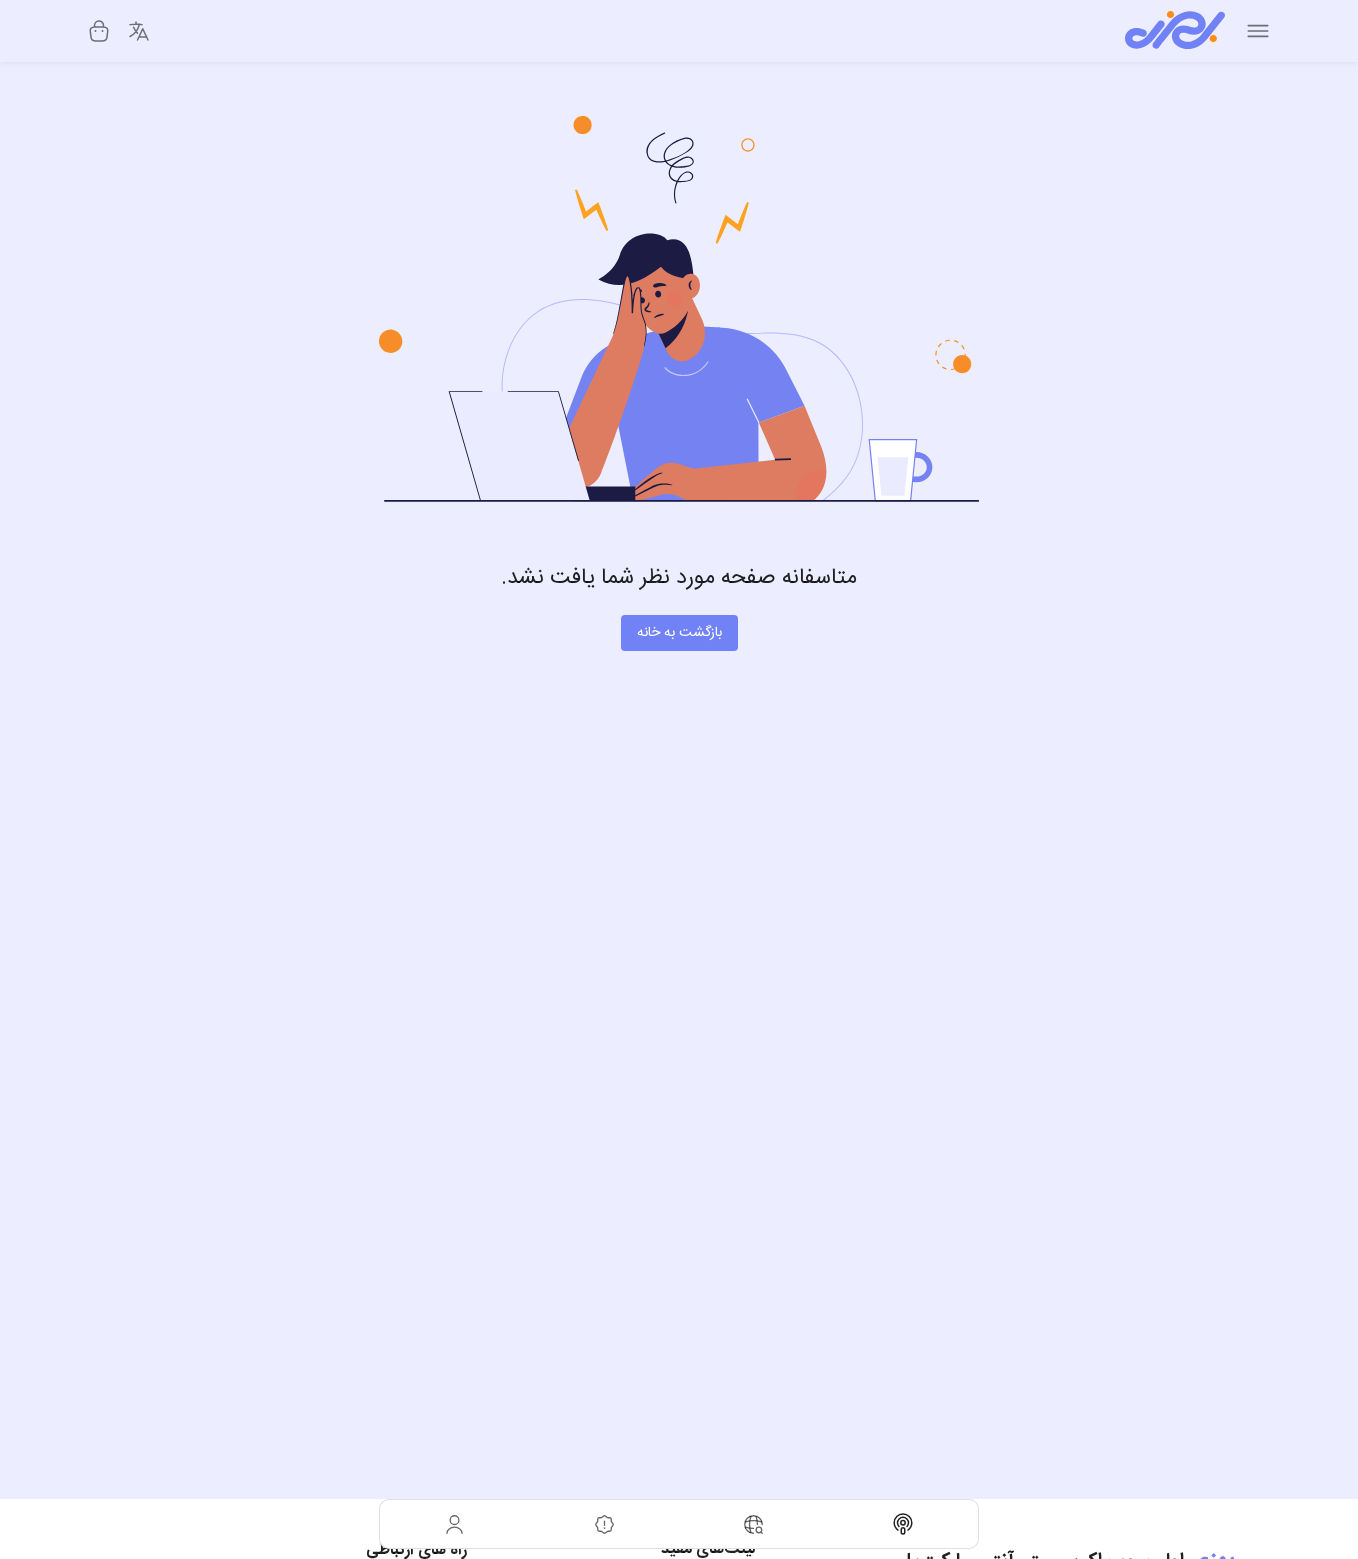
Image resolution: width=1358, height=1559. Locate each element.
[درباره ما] (605, 1524)
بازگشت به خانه (679, 633)
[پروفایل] (455, 1524)
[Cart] (99, 31)
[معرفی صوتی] (904, 1524)
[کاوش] (754, 1524)
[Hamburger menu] (1258, 31)
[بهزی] (1175, 31)
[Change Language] (139, 31)
